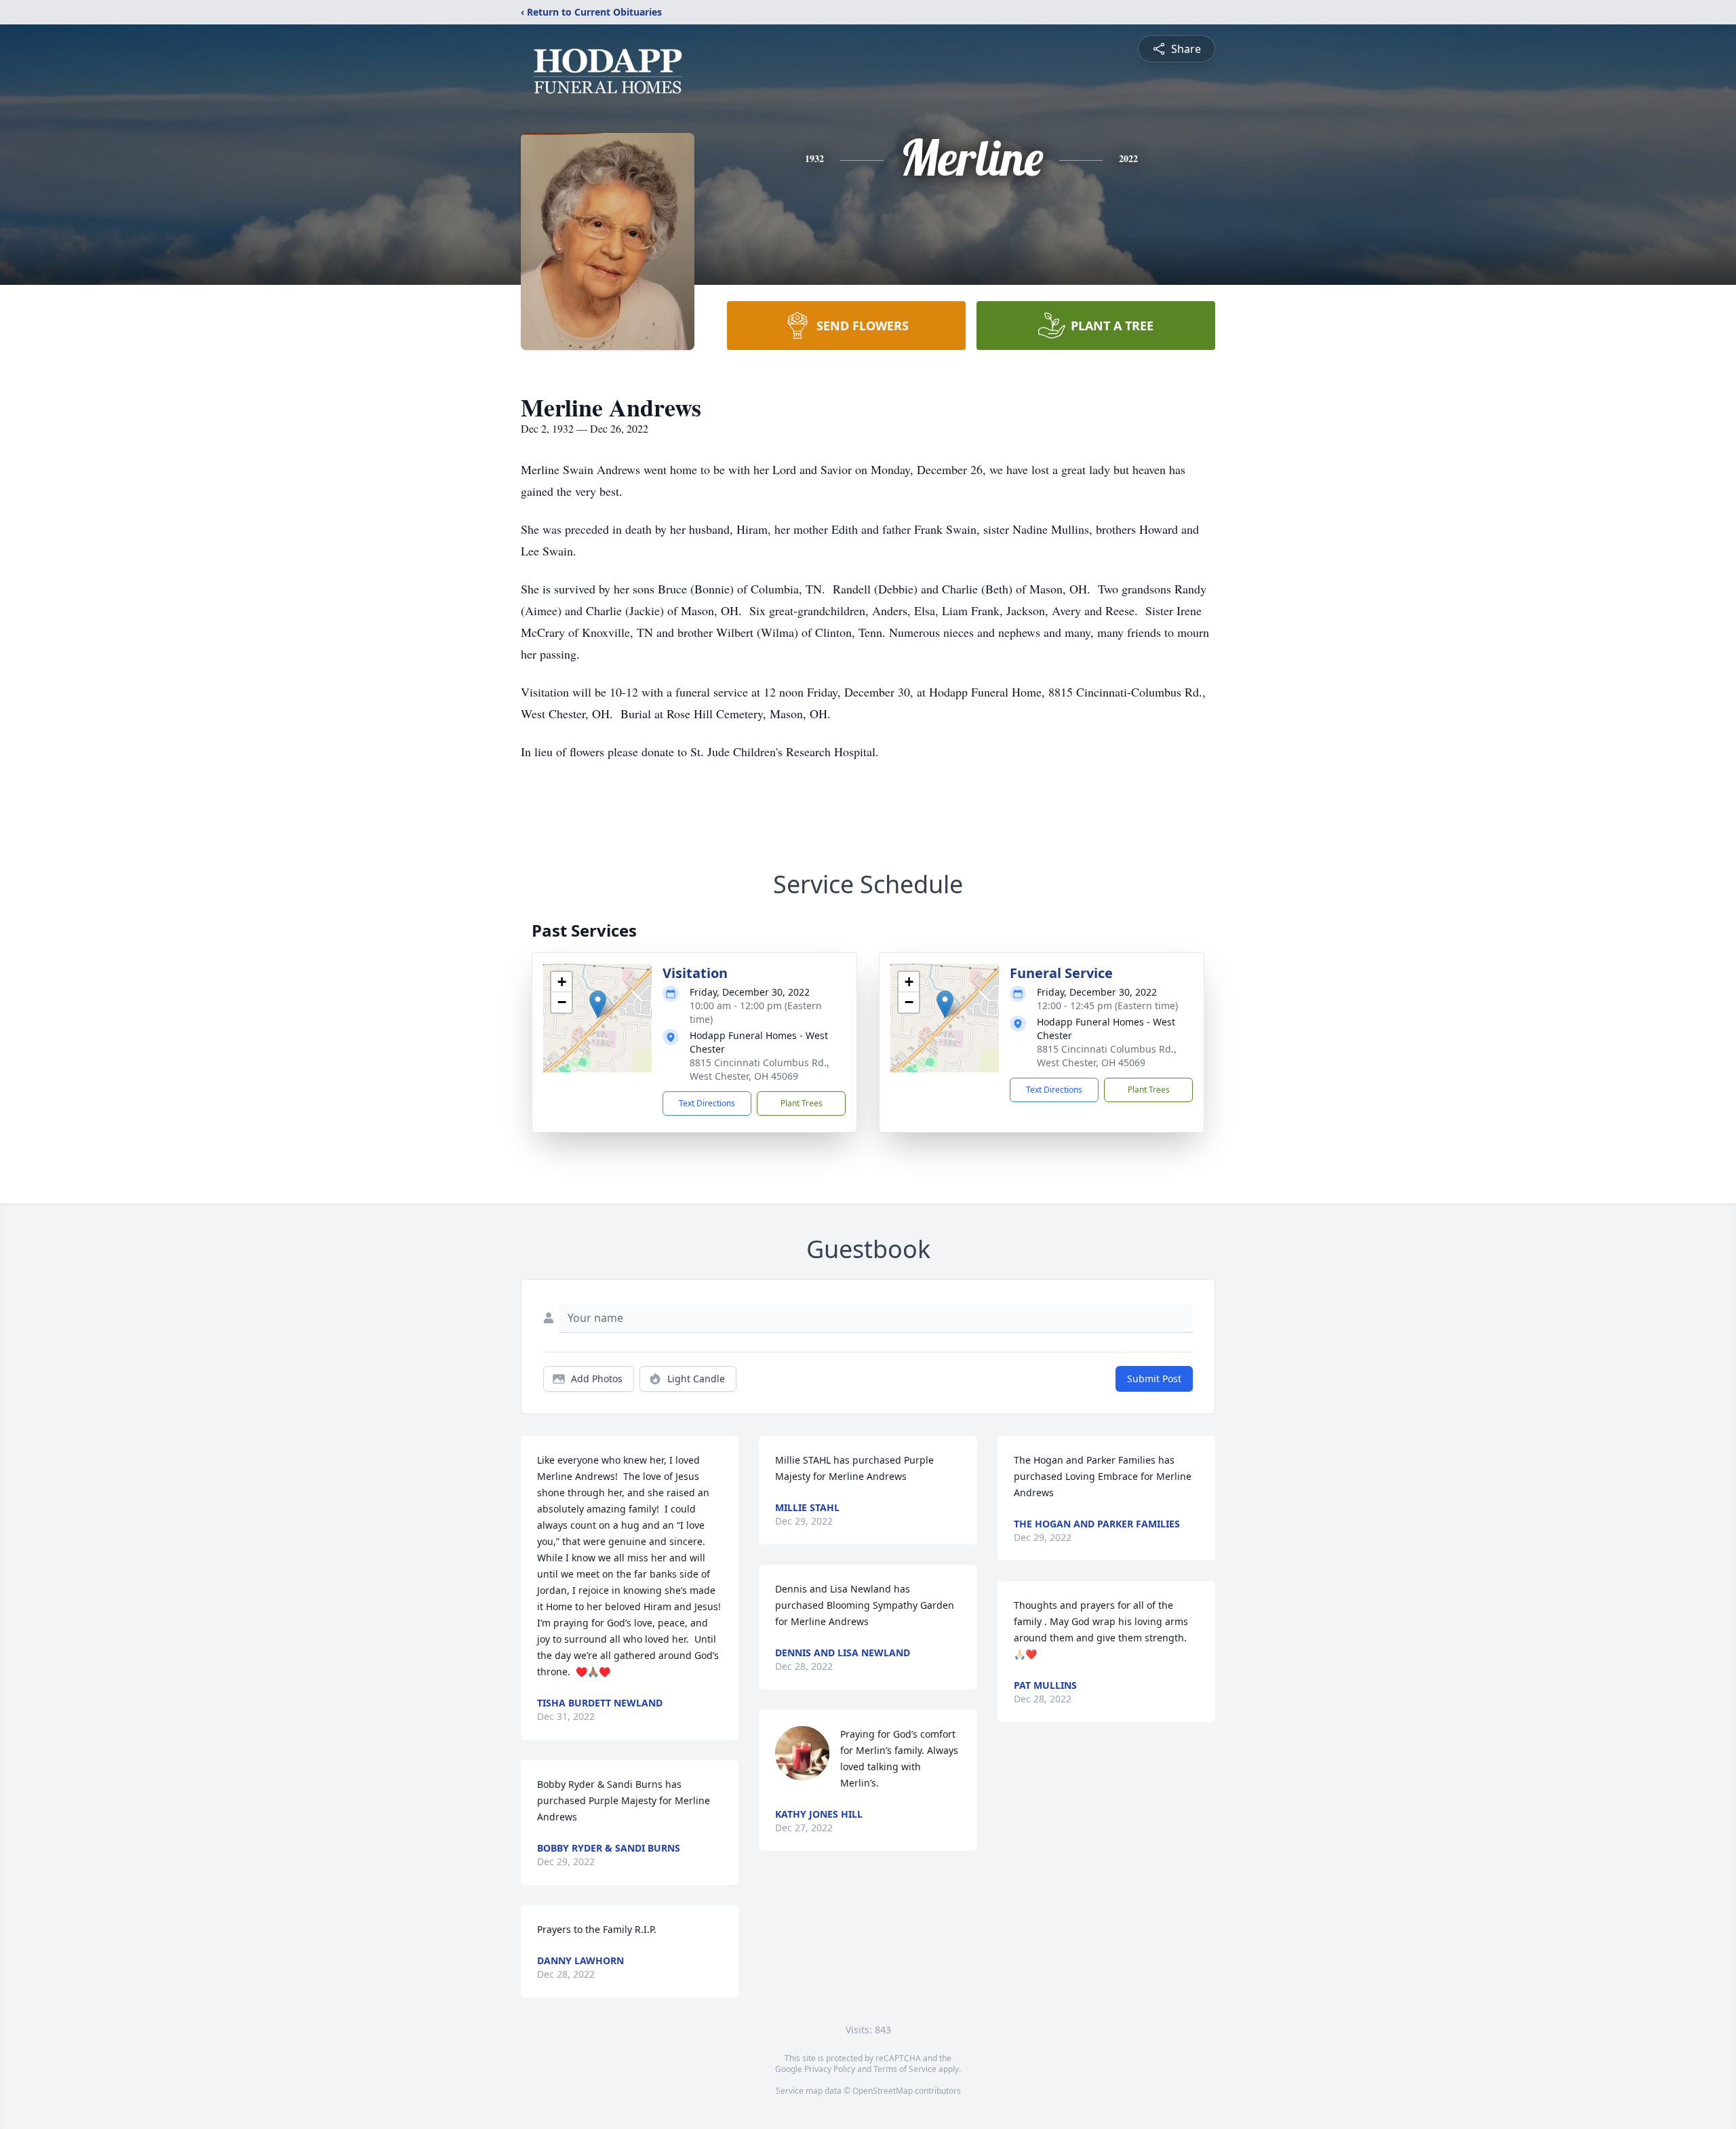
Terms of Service (905, 2069)
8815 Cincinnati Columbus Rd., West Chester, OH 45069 (759, 1069)
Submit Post (1154, 1379)
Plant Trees (802, 1103)
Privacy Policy (830, 2069)
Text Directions (707, 1103)
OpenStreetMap (883, 2091)
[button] (598, 1004)
